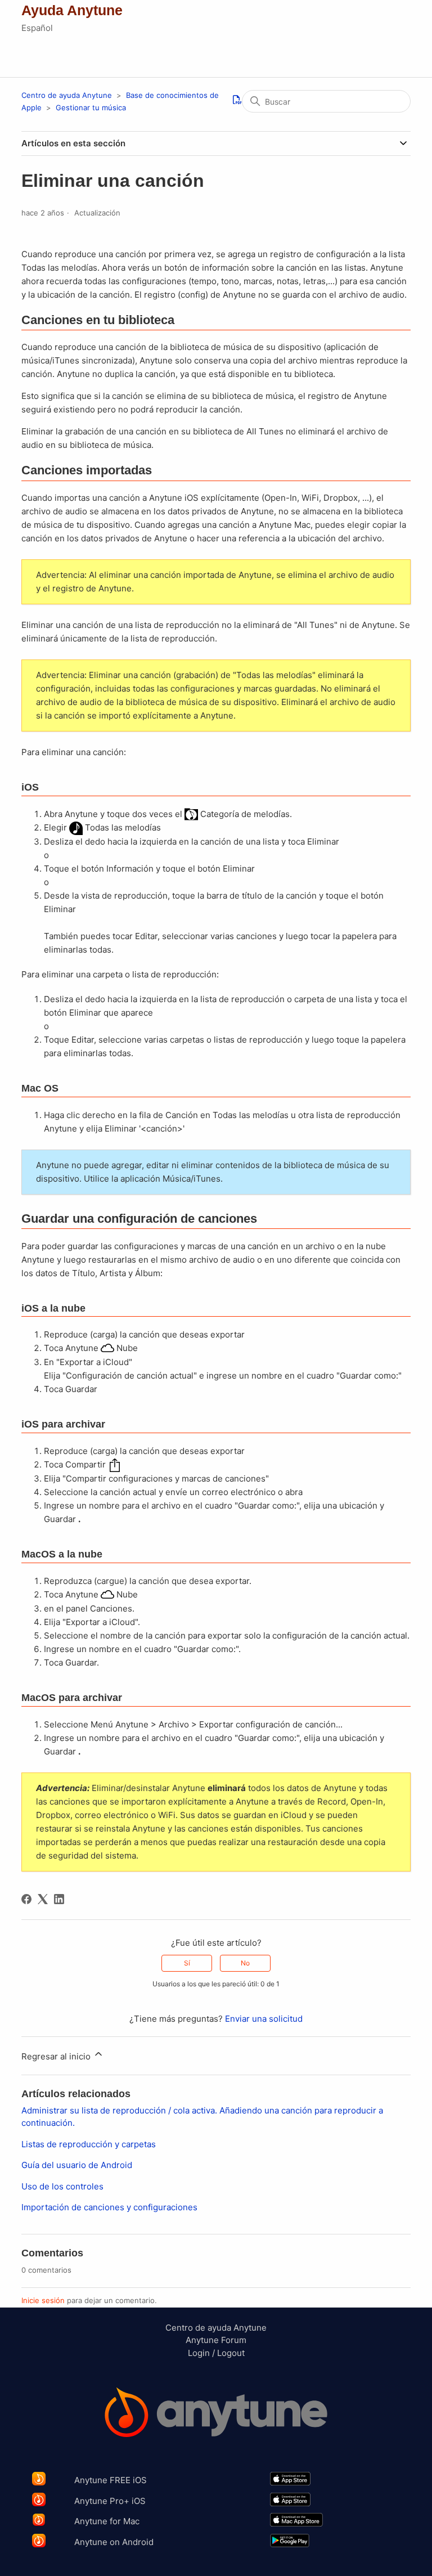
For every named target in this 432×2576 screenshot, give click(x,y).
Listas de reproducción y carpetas (89, 2144)
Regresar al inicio (57, 2056)
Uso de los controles (62, 2186)
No (245, 1963)
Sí (187, 1963)
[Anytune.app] (216, 2414)
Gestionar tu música (91, 107)
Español (37, 28)
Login (199, 2353)
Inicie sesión (43, 2300)
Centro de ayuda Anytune (67, 95)
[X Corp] (43, 1899)
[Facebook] (26, 1899)
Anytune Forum (216, 2340)
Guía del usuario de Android (77, 2165)
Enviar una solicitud (264, 2019)
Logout (231, 2353)
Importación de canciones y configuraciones (109, 2207)
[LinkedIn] (59, 1899)
